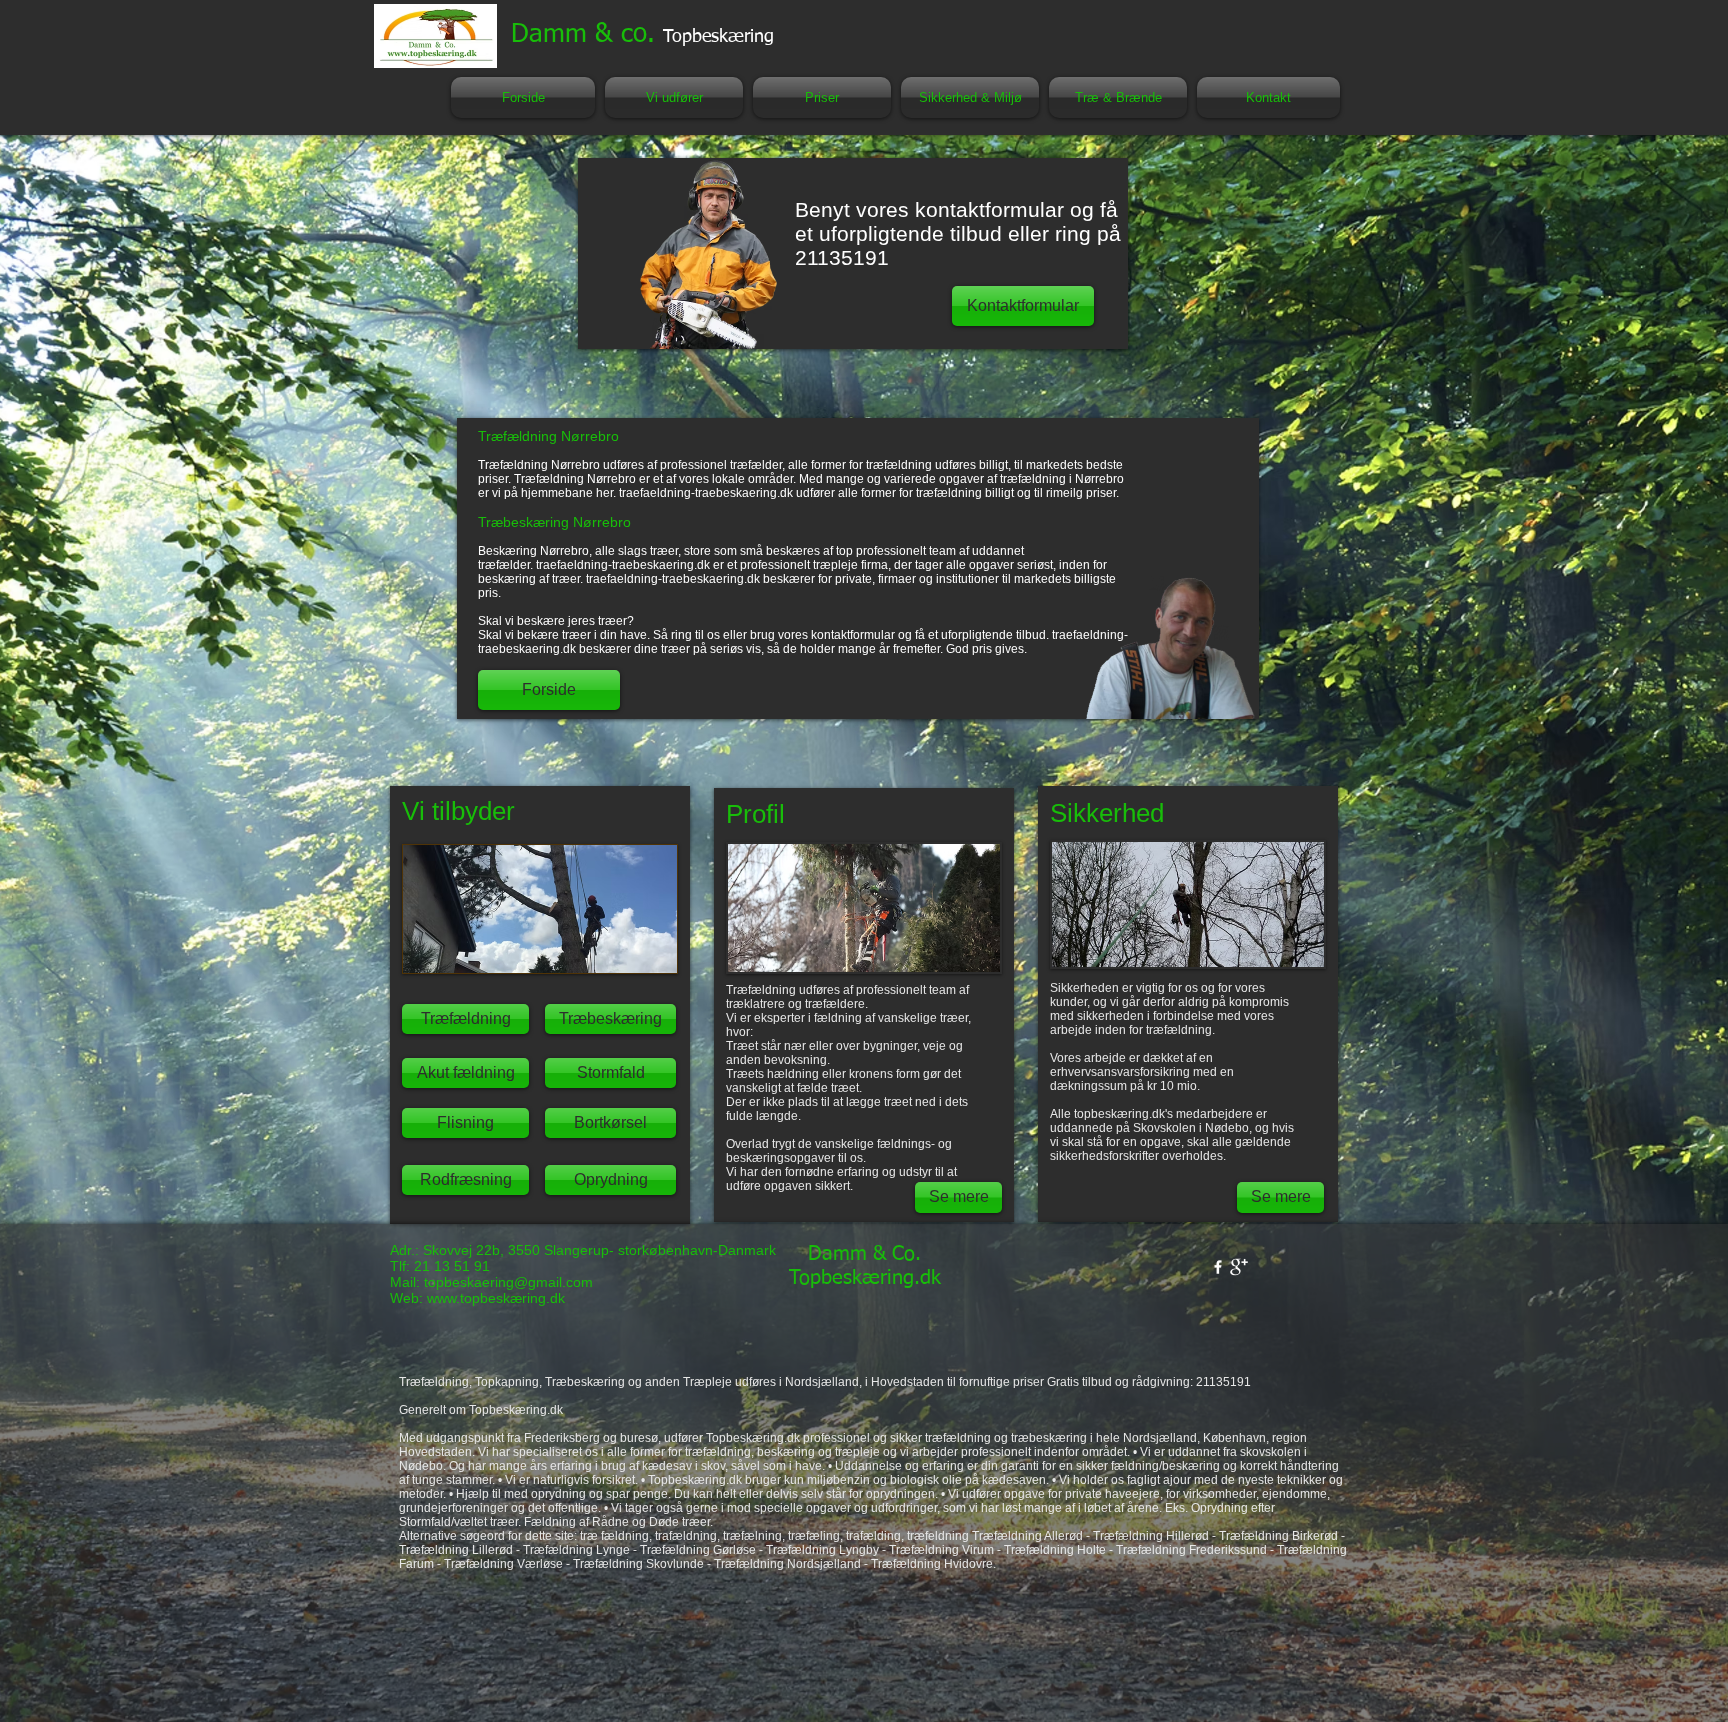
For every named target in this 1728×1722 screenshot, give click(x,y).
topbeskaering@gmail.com (508, 1282)
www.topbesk (468, 1298)
